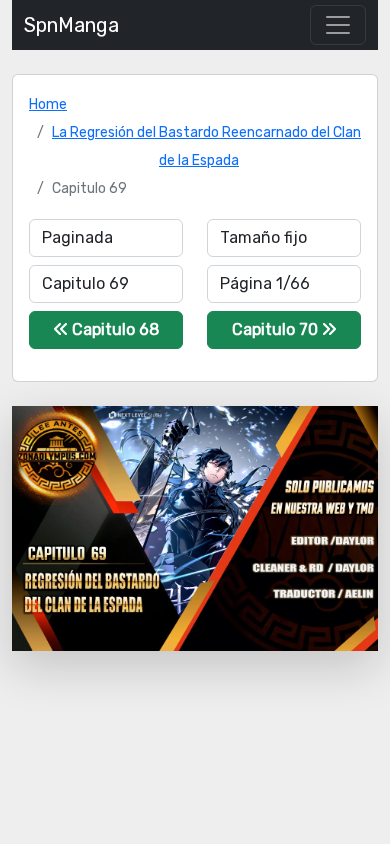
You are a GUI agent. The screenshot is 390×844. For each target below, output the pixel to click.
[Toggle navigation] (338, 25)
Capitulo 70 (277, 329)
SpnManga (71, 25)
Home (48, 104)
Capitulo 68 (113, 329)
